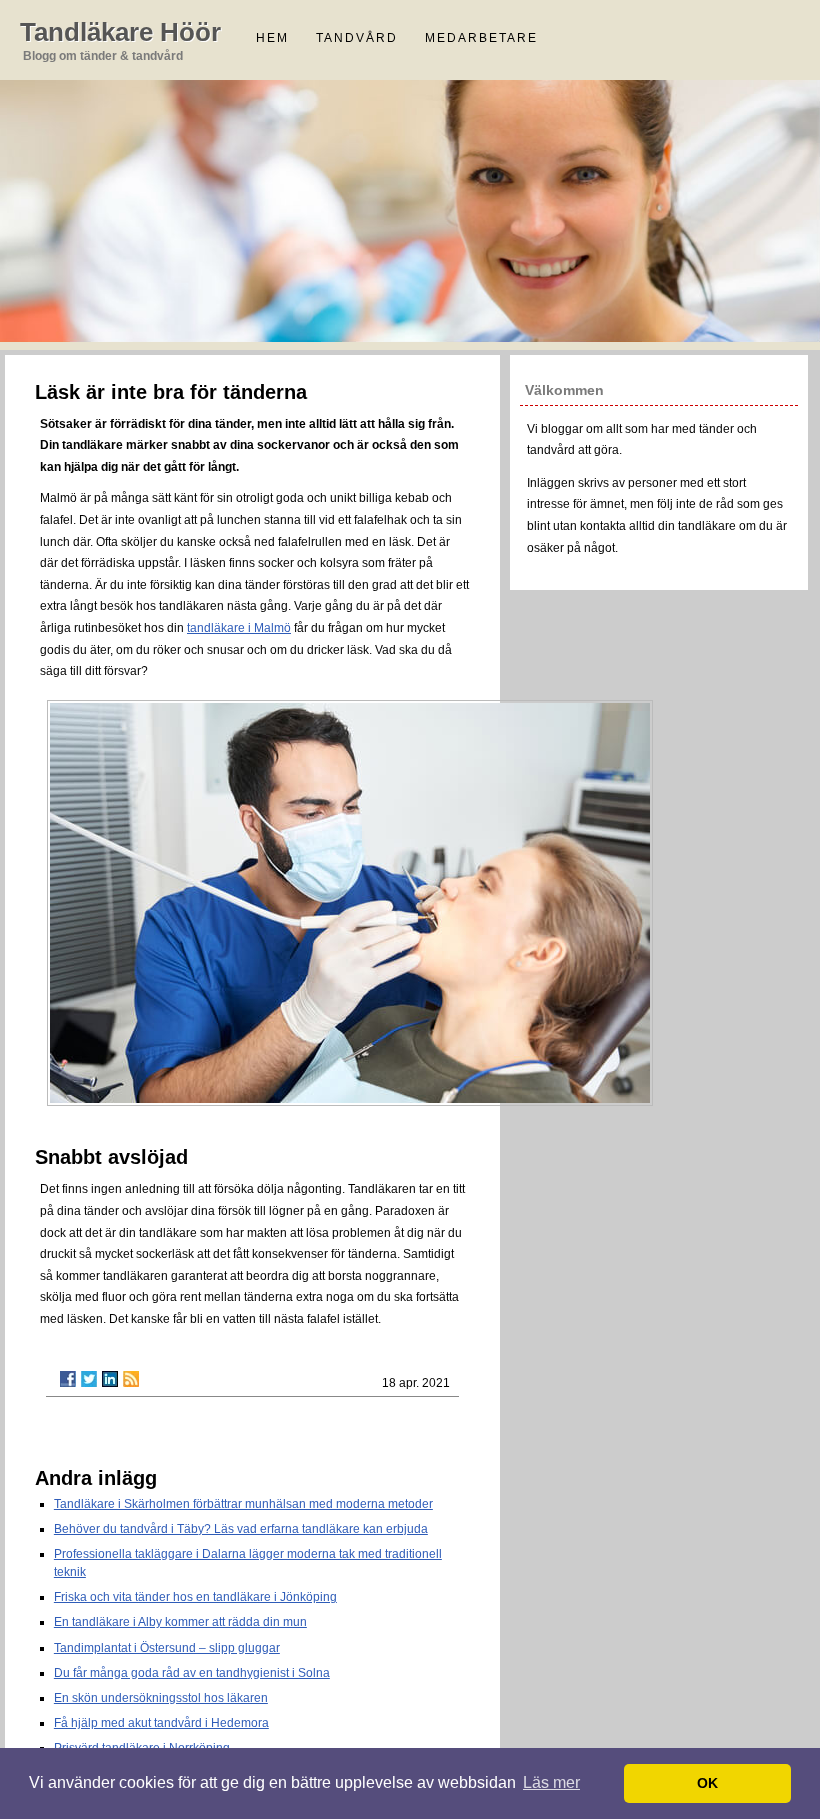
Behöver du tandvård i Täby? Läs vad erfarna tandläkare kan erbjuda (241, 1529)
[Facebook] (68, 1379)
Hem (272, 38)
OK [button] (707, 1783)
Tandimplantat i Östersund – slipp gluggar (167, 1648)
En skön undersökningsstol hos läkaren (161, 1698)
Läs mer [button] (551, 1782)
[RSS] (131, 1379)
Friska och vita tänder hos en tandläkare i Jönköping (195, 1597)
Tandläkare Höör (120, 32)
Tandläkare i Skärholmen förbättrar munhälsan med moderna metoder (243, 1504)
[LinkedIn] (110, 1379)
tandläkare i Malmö (239, 628)
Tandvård (357, 38)
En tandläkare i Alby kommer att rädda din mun (180, 1622)
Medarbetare (481, 38)
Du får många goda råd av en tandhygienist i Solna (192, 1673)
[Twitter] (89, 1379)
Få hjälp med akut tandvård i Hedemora (161, 1723)
